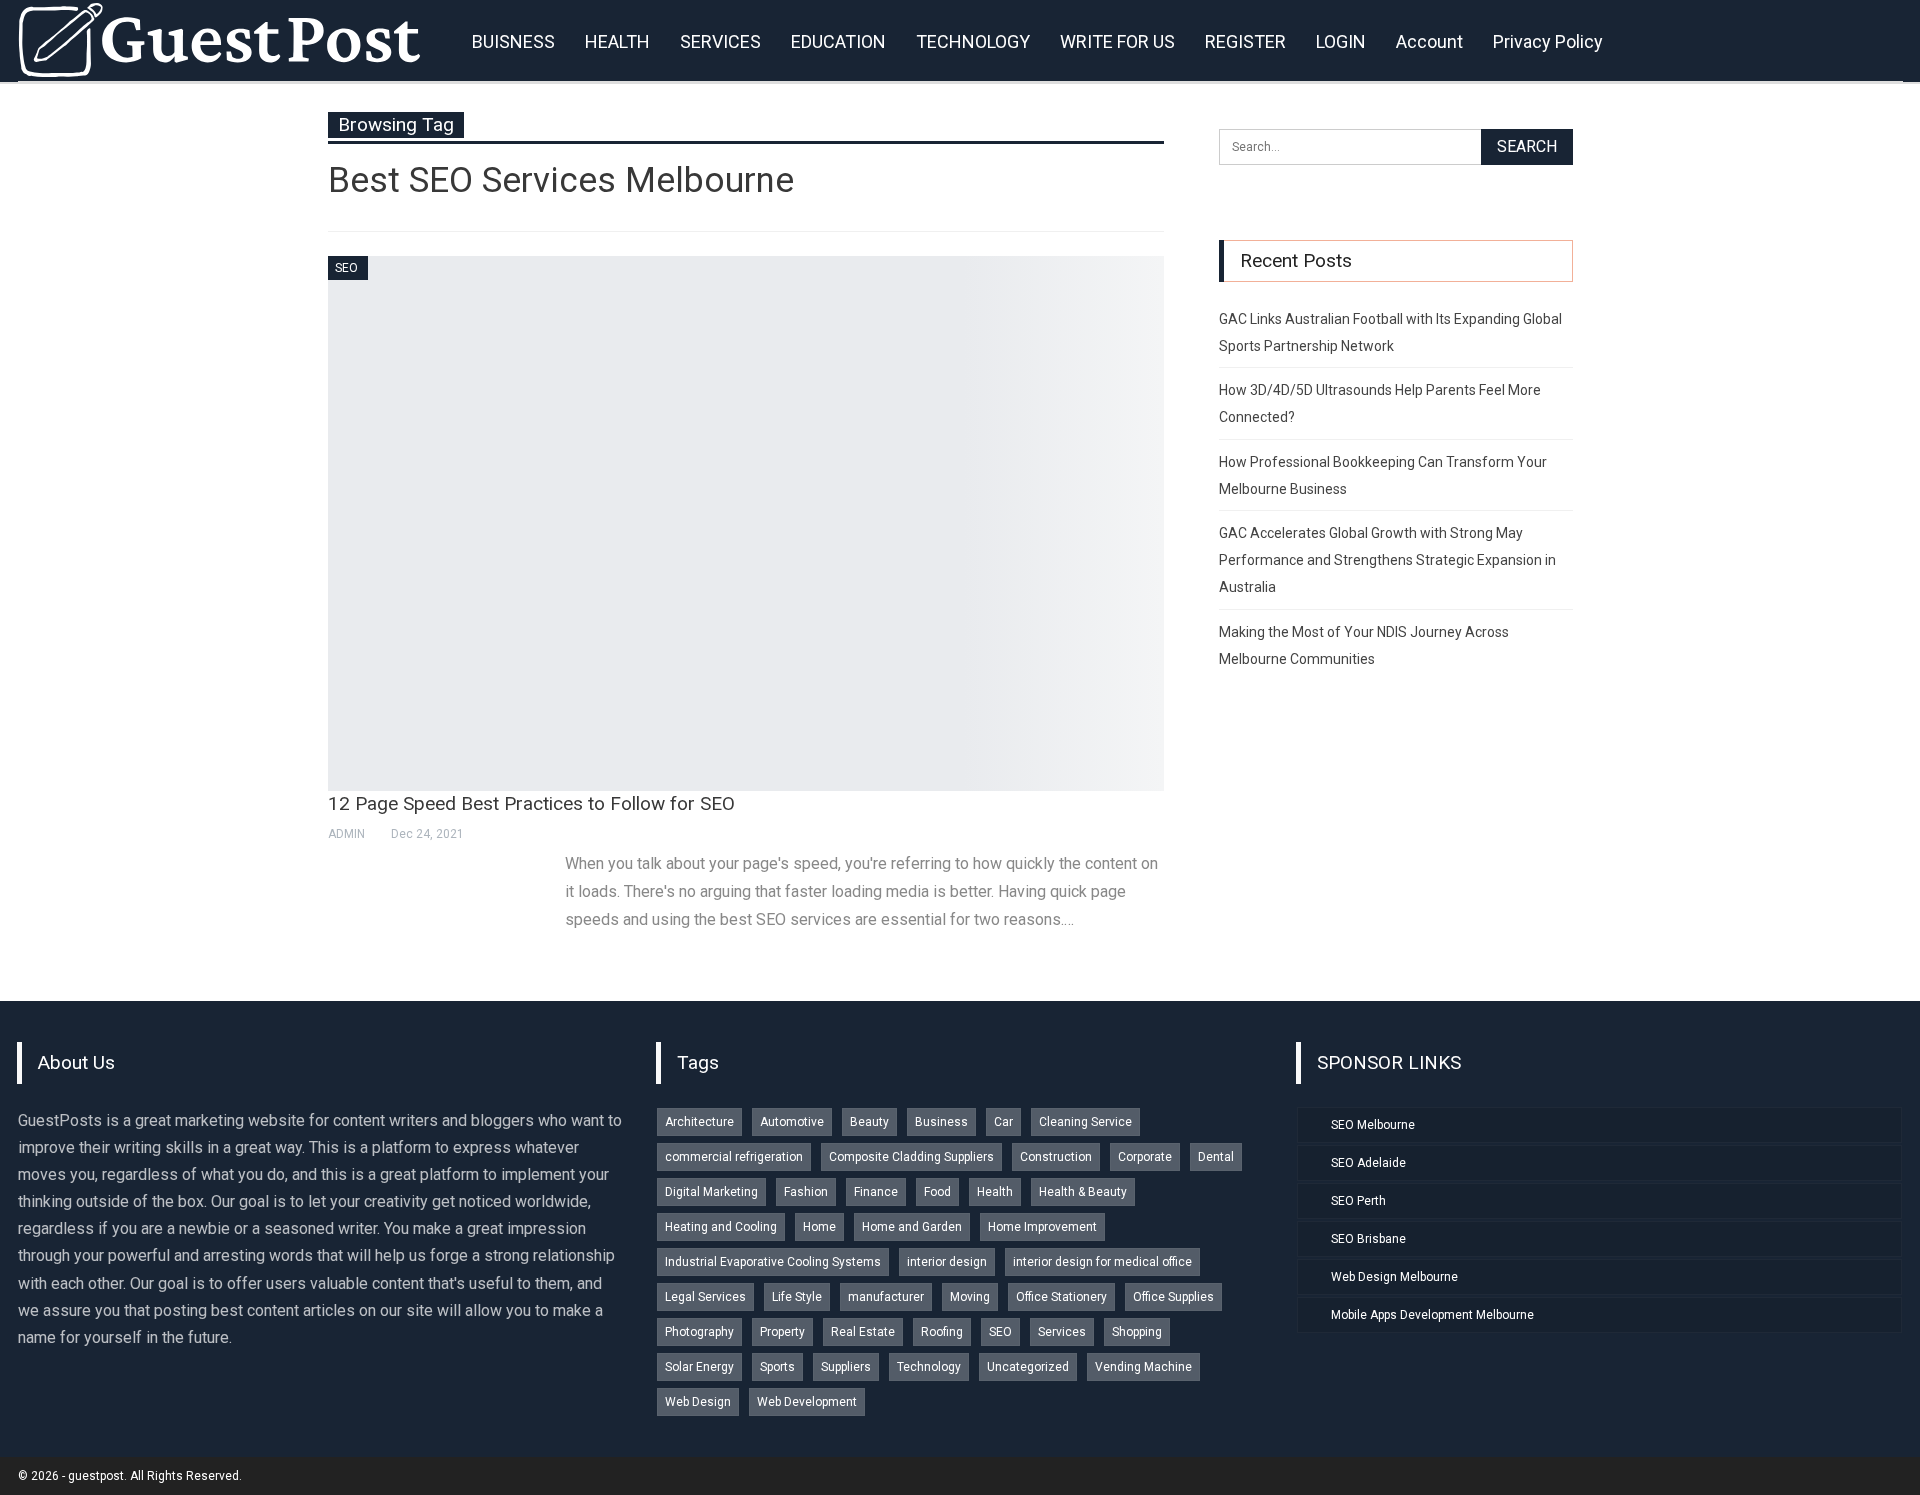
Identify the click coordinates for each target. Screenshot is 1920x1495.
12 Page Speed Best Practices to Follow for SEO (531, 803)
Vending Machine (1143, 1367)
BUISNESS (513, 41)
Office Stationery (1061, 1297)
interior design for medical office (1102, 1262)
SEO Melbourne (1373, 1125)
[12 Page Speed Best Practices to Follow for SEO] (746, 523)
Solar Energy (699, 1367)
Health (995, 1192)
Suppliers (846, 1367)
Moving (970, 1297)
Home (819, 1227)
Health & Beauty (1083, 1192)
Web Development (807, 1402)
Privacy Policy (1548, 41)
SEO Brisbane (1368, 1239)
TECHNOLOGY (973, 41)
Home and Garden (912, 1227)
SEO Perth (1358, 1201)
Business (941, 1122)
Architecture (699, 1122)
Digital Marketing (711, 1192)
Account (1429, 41)
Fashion (806, 1192)
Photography (699, 1332)
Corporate (1145, 1157)
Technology (929, 1367)
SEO (346, 268)
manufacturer (886, 1297)
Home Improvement (1042, 1227)
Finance (876, 1192)
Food (937, 1192)
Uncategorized (1028, 1367)
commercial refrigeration (734, 1157)
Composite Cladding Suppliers (911, 1157)
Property (782, 1332)
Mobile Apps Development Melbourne (1432, 1315)
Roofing (942, 1332)
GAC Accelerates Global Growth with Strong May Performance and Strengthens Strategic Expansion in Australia (1387, 560)
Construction (1056, 1157)
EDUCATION (838, 41)
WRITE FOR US (1117, 41)
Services (1062, 1332)
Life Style (797, 1297)
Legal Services (705, 1297)
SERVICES (720, 41)
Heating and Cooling (721, 1227)
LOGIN (1341, 41)
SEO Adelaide (1368, 1163)
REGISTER (1245, 41)
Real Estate (863, 1332)
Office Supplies (1173, 1297)
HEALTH (617, 41)
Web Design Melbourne (1394, 1277)
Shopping (1137, 1332)
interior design (947, 1262)
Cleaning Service (1085, 1122)
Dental (1216, 1157)
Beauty (869, 1122)
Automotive (792, 1122)
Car (1003, 1122)
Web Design (698, 1402)
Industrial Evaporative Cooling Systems (773, 1262)
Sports (777, 1367)
